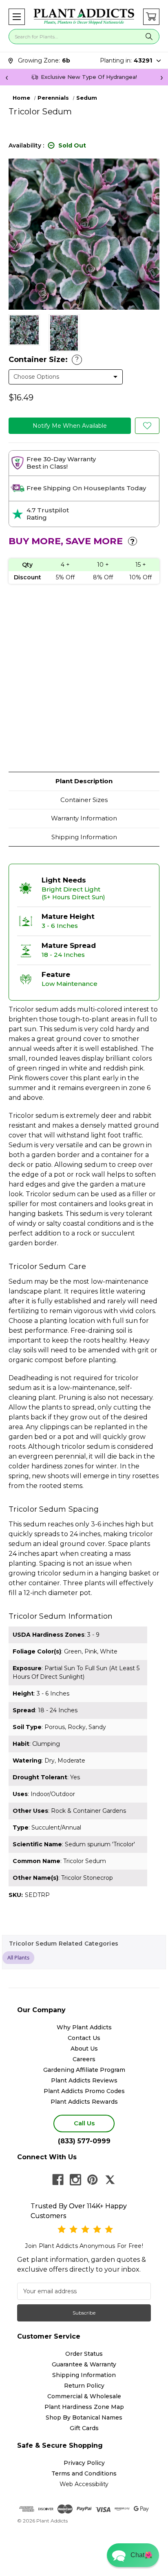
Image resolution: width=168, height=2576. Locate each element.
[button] (17, 17)
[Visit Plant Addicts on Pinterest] (93, 2180)
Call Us (84, 2123)
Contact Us (84, 2038)
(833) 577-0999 (84, 2141)
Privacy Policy (84, 2463)
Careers (84, 2059)
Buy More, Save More (72, 541)
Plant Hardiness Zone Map (84, 2407)
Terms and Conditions (84, 2473)
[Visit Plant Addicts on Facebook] (58, 2180)
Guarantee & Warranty (84, 2364)
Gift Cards (84, 2428)
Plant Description (84, 781)
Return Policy (84, 2386)
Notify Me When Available (70, 426)
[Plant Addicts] (84, 17)
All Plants (18, 1957)
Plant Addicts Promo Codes (84, 2091)
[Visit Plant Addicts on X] (110, 2180)
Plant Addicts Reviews (84, 2080)
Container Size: (44, 360)
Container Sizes (84, 800)
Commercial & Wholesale (84, 2396)
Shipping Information (84, 837)
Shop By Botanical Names (84, 2417)
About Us (84, 2049)
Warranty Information (84, 818)
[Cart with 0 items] (151, 17)
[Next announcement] (161, 77)
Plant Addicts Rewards (84, 2102)
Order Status (84, 2354)
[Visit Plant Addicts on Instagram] (75, 2180)
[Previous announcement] (7, 77)
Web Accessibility (84, 2484)
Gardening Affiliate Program (84, 2070)
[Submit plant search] (149, 37)
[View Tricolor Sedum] (24, 330)
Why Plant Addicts (84, 2027)
